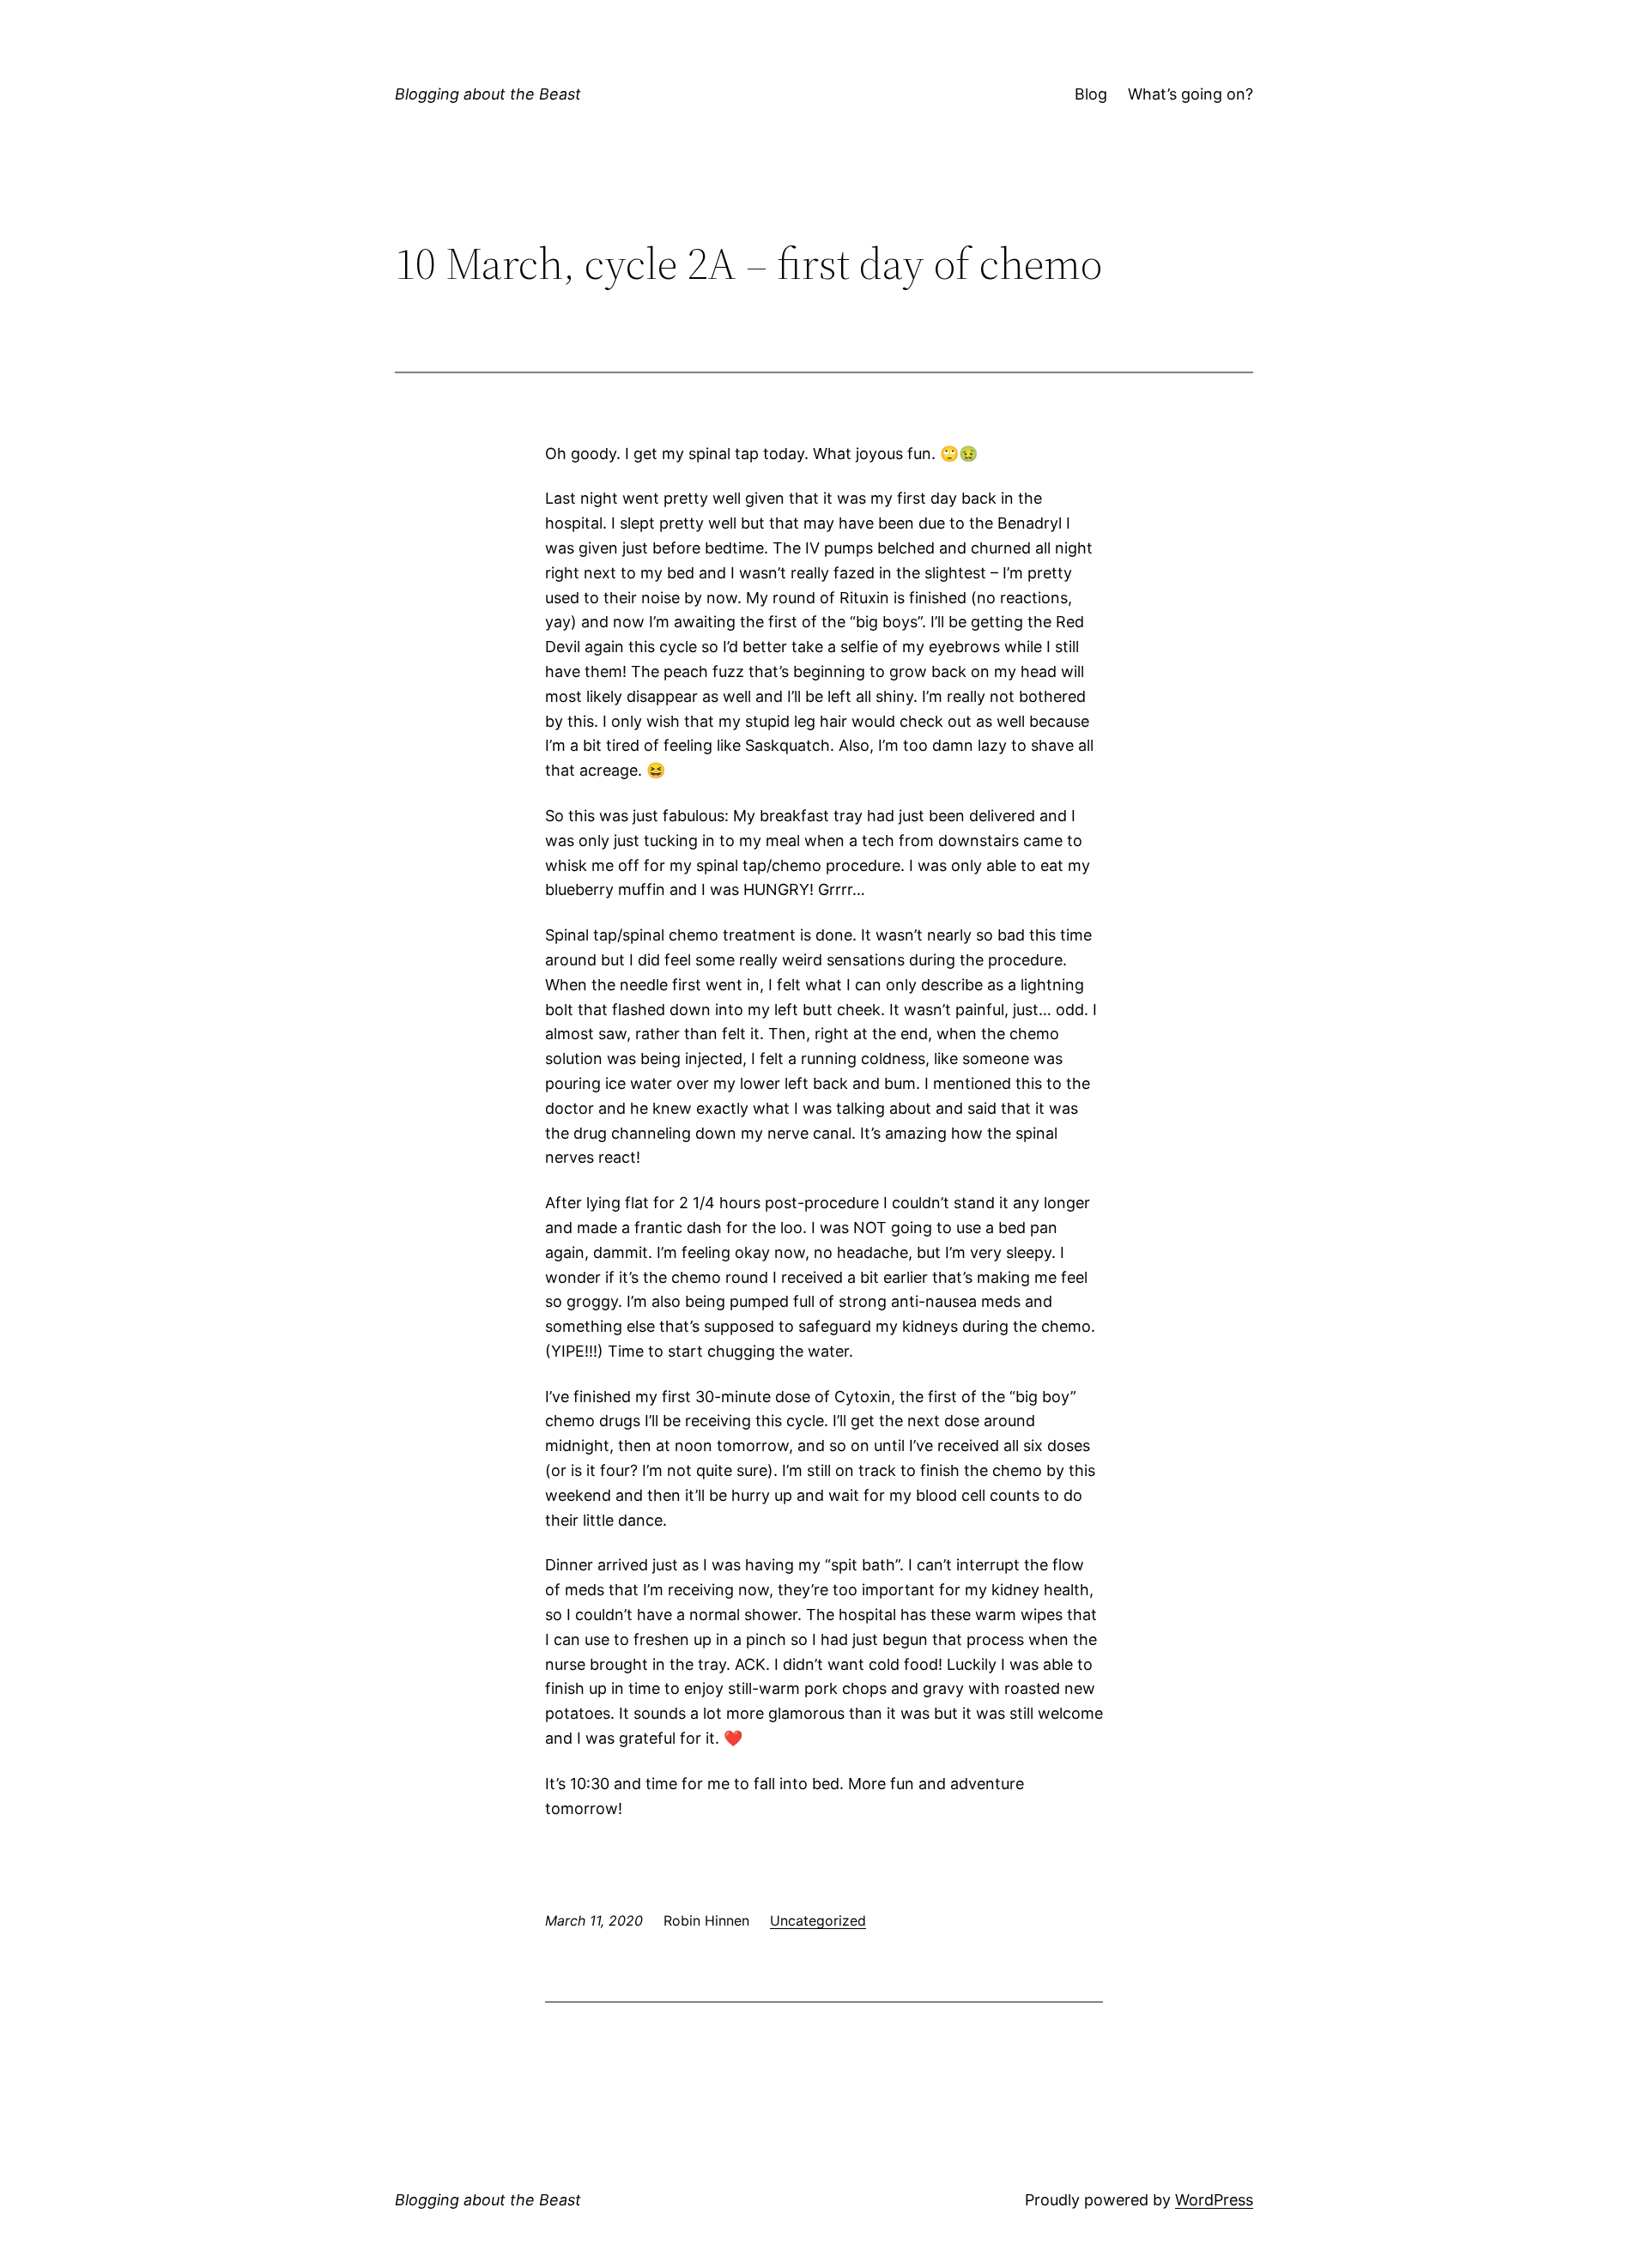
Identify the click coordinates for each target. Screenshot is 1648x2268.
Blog (1091, 94)
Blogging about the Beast (488, 94)
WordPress (1214, 2200)
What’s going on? (1191, 94)
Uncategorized (818, 1920)
